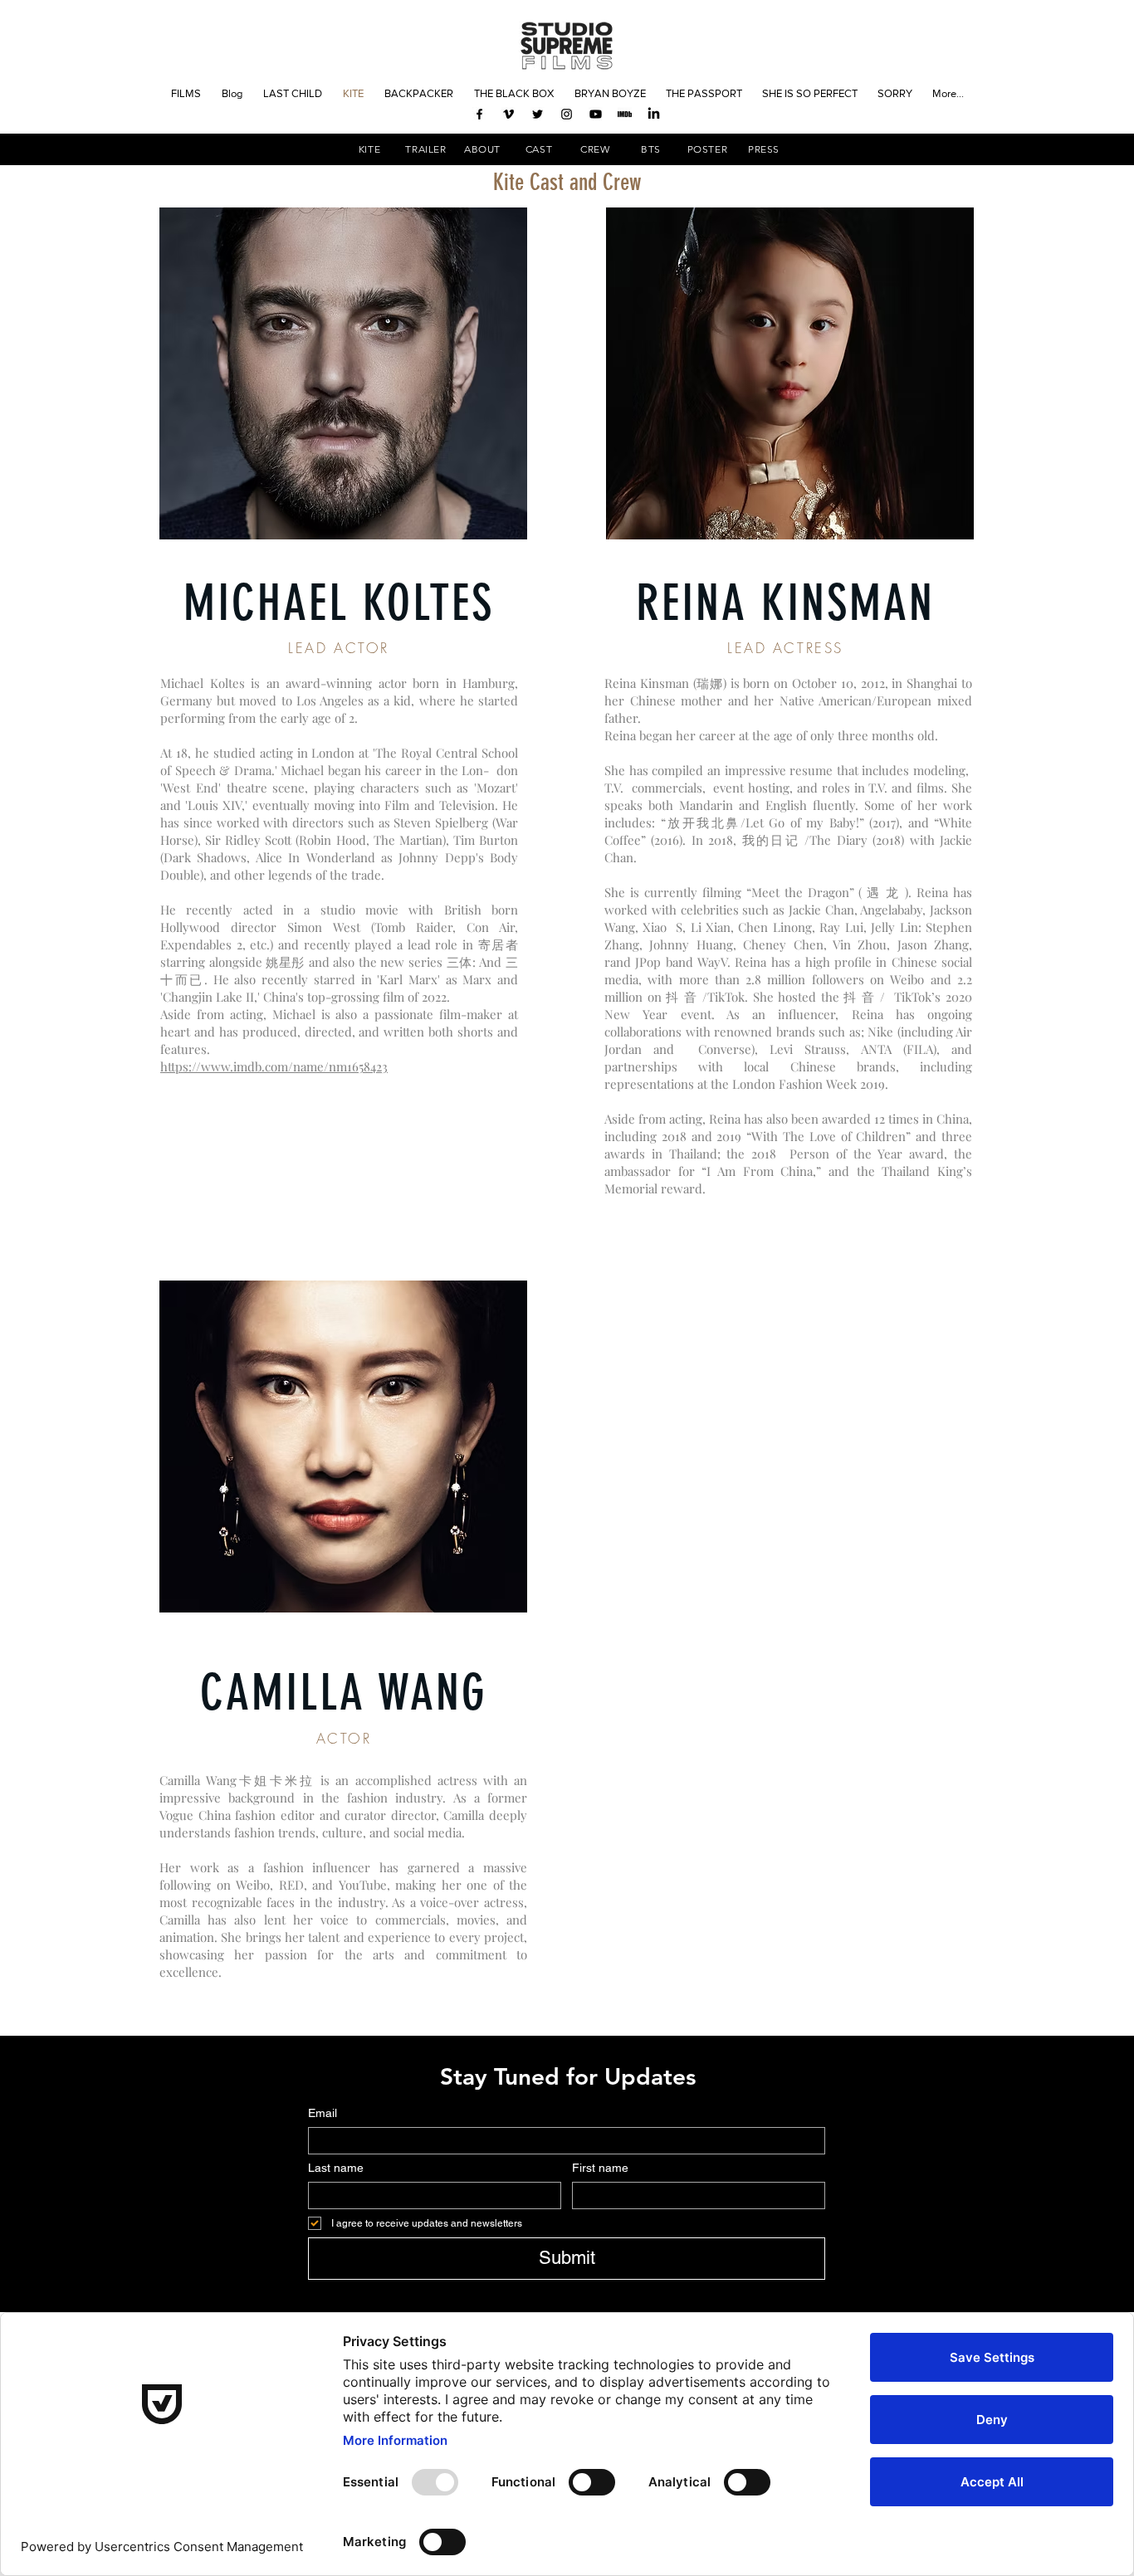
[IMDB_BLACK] (625, 114)
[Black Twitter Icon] (538, 114)
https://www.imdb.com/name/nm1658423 (274, 1066)
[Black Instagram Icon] (567, 114)
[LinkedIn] (654, 114)
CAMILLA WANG (344, 1693)
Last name (336, 2168)
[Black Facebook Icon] (479, 114)
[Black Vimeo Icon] (508, 114)
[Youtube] (596, 114)
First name (600, 2168)
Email (323, 2113)
